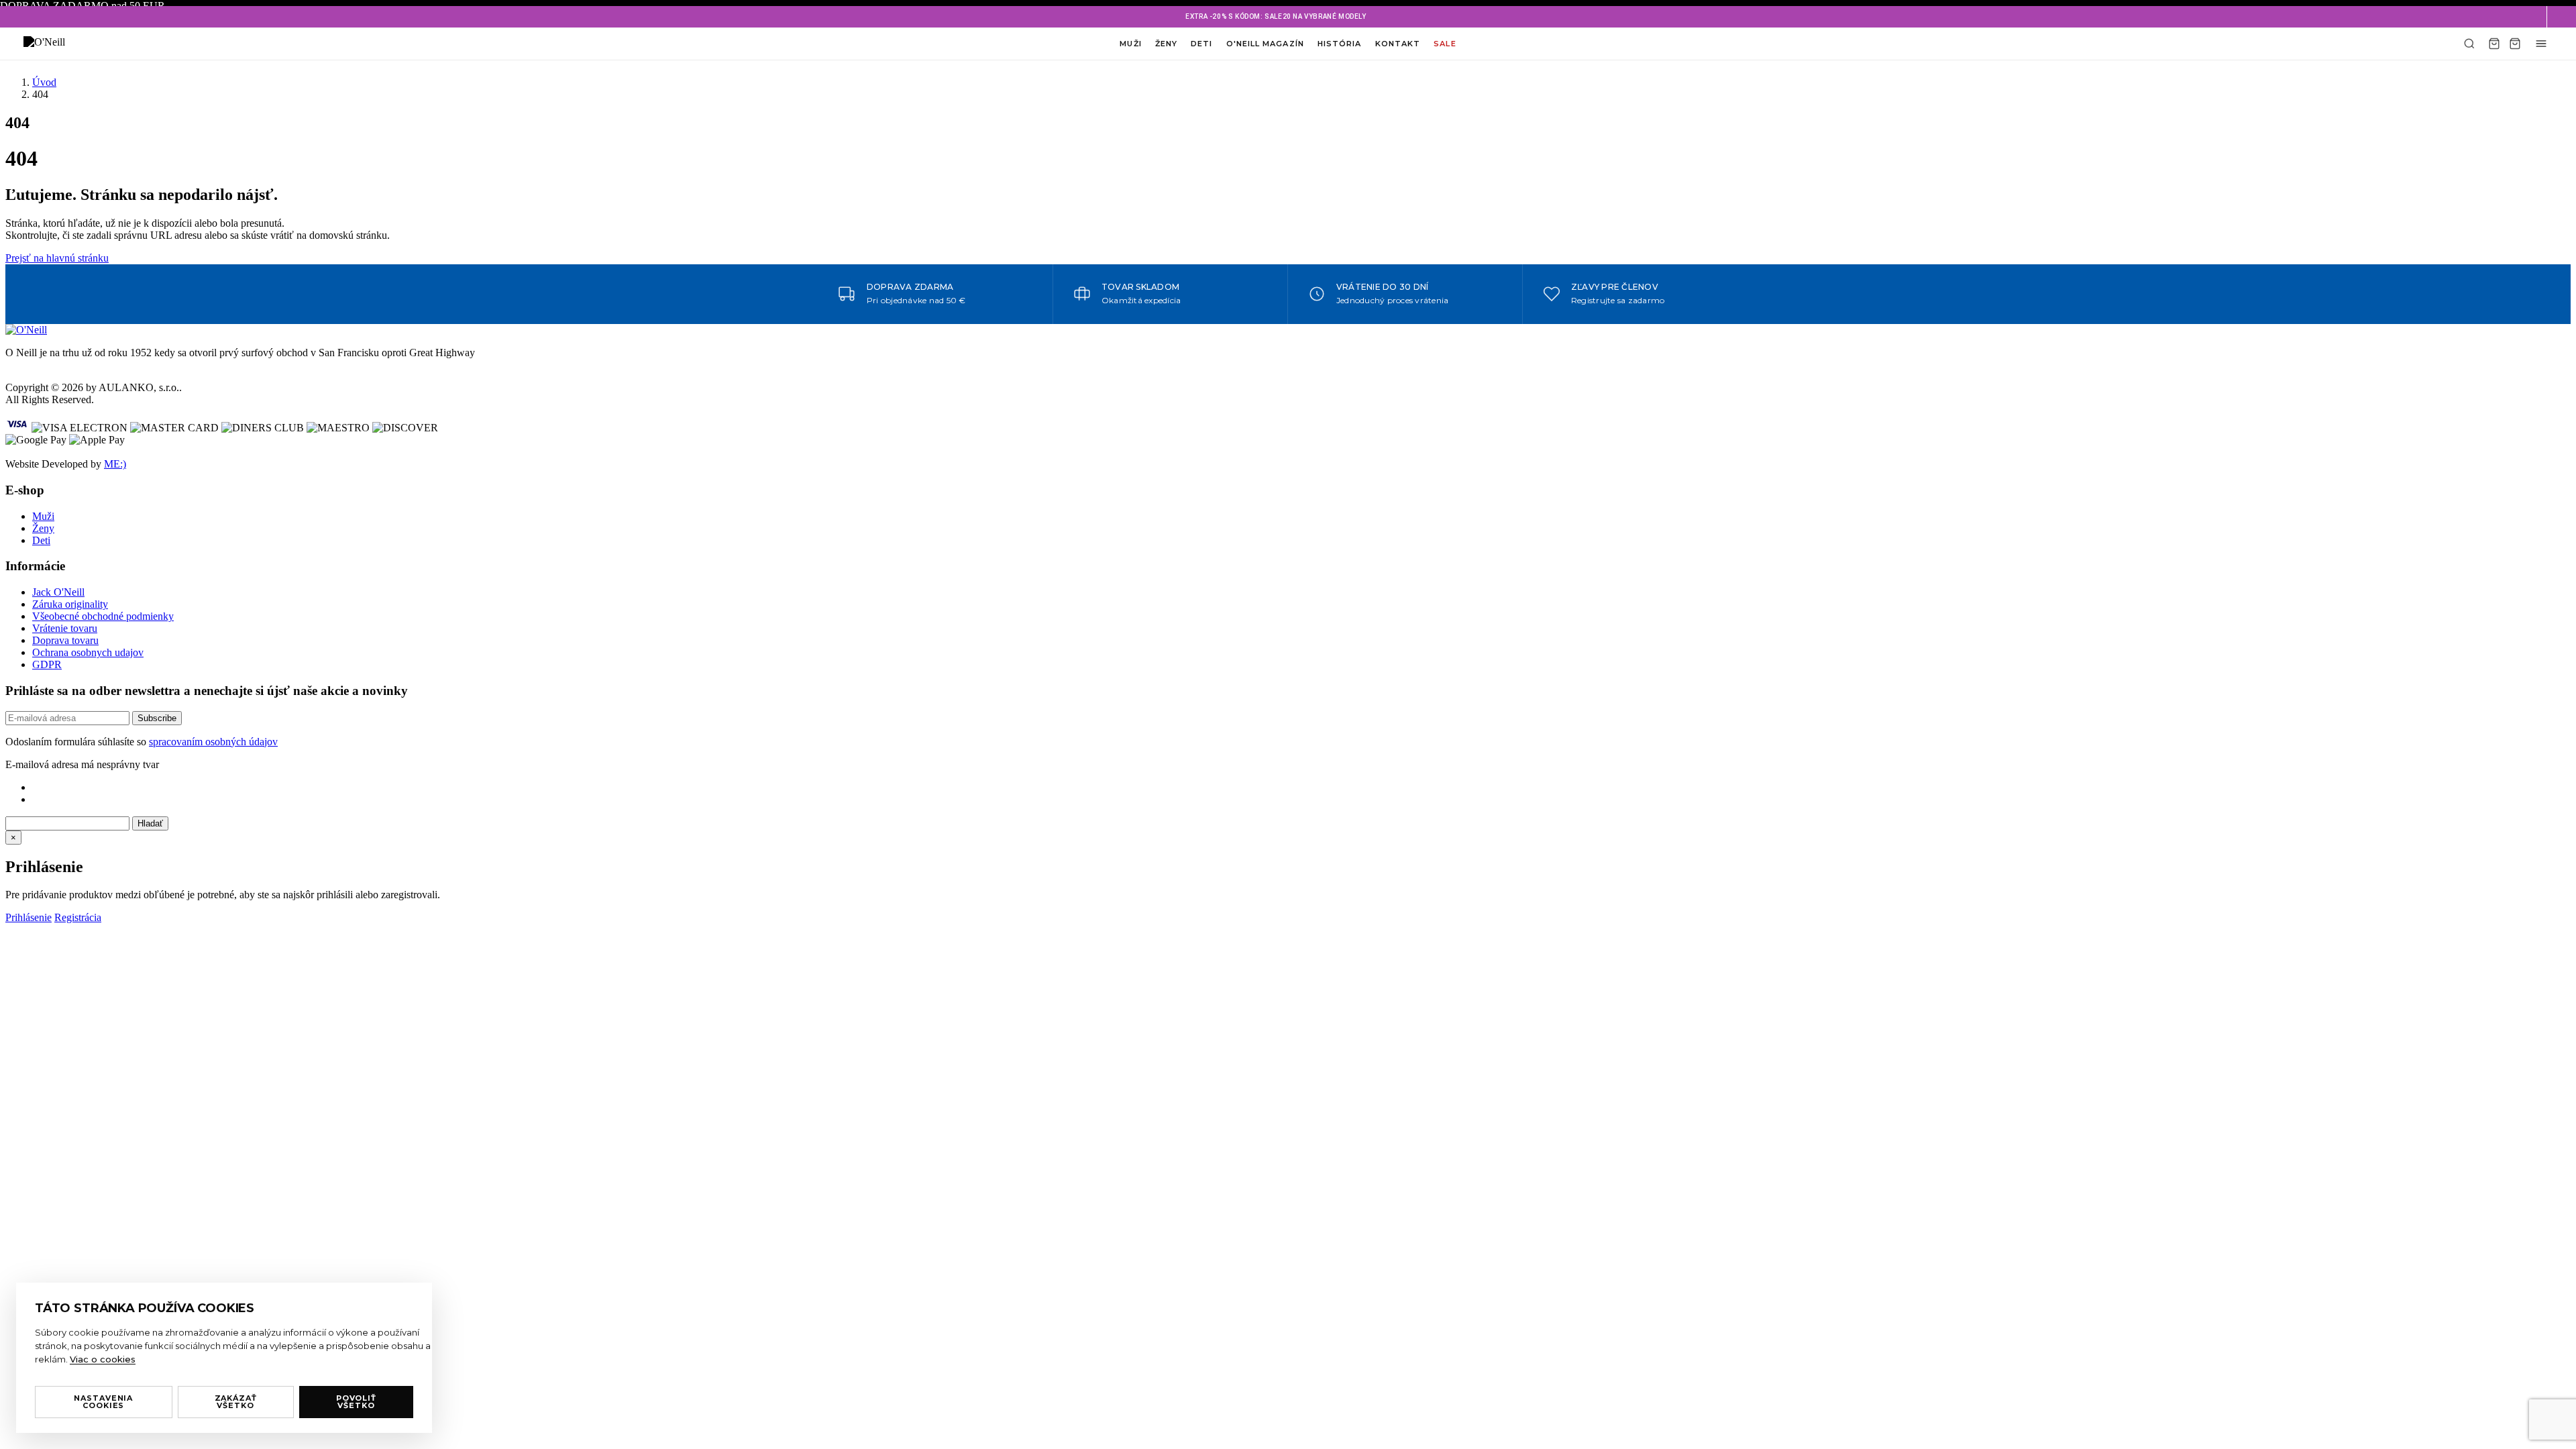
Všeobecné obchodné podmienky (103, 616)
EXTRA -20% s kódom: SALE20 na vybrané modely (1276, 16)
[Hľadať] (2469, 44)
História (1340, 44)
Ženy (1166, 44)
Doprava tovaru (65, 640)
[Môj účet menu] (2541, 44)
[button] (2561, 17)
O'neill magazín (1265, 44)
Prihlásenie (29, 917)
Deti (1201, 44)
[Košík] (2494, 44)
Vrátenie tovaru (65, 628)
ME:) (115, 464)
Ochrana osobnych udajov (88, 652)
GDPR (47, 664)
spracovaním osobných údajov (213, 742)
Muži (1130, 44)
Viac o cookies (103, 1359)
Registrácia (78, 917)
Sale (1445, 44)
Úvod (44, 82)
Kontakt (1398, 44)
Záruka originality (70, 604)
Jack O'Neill (58, 592)
